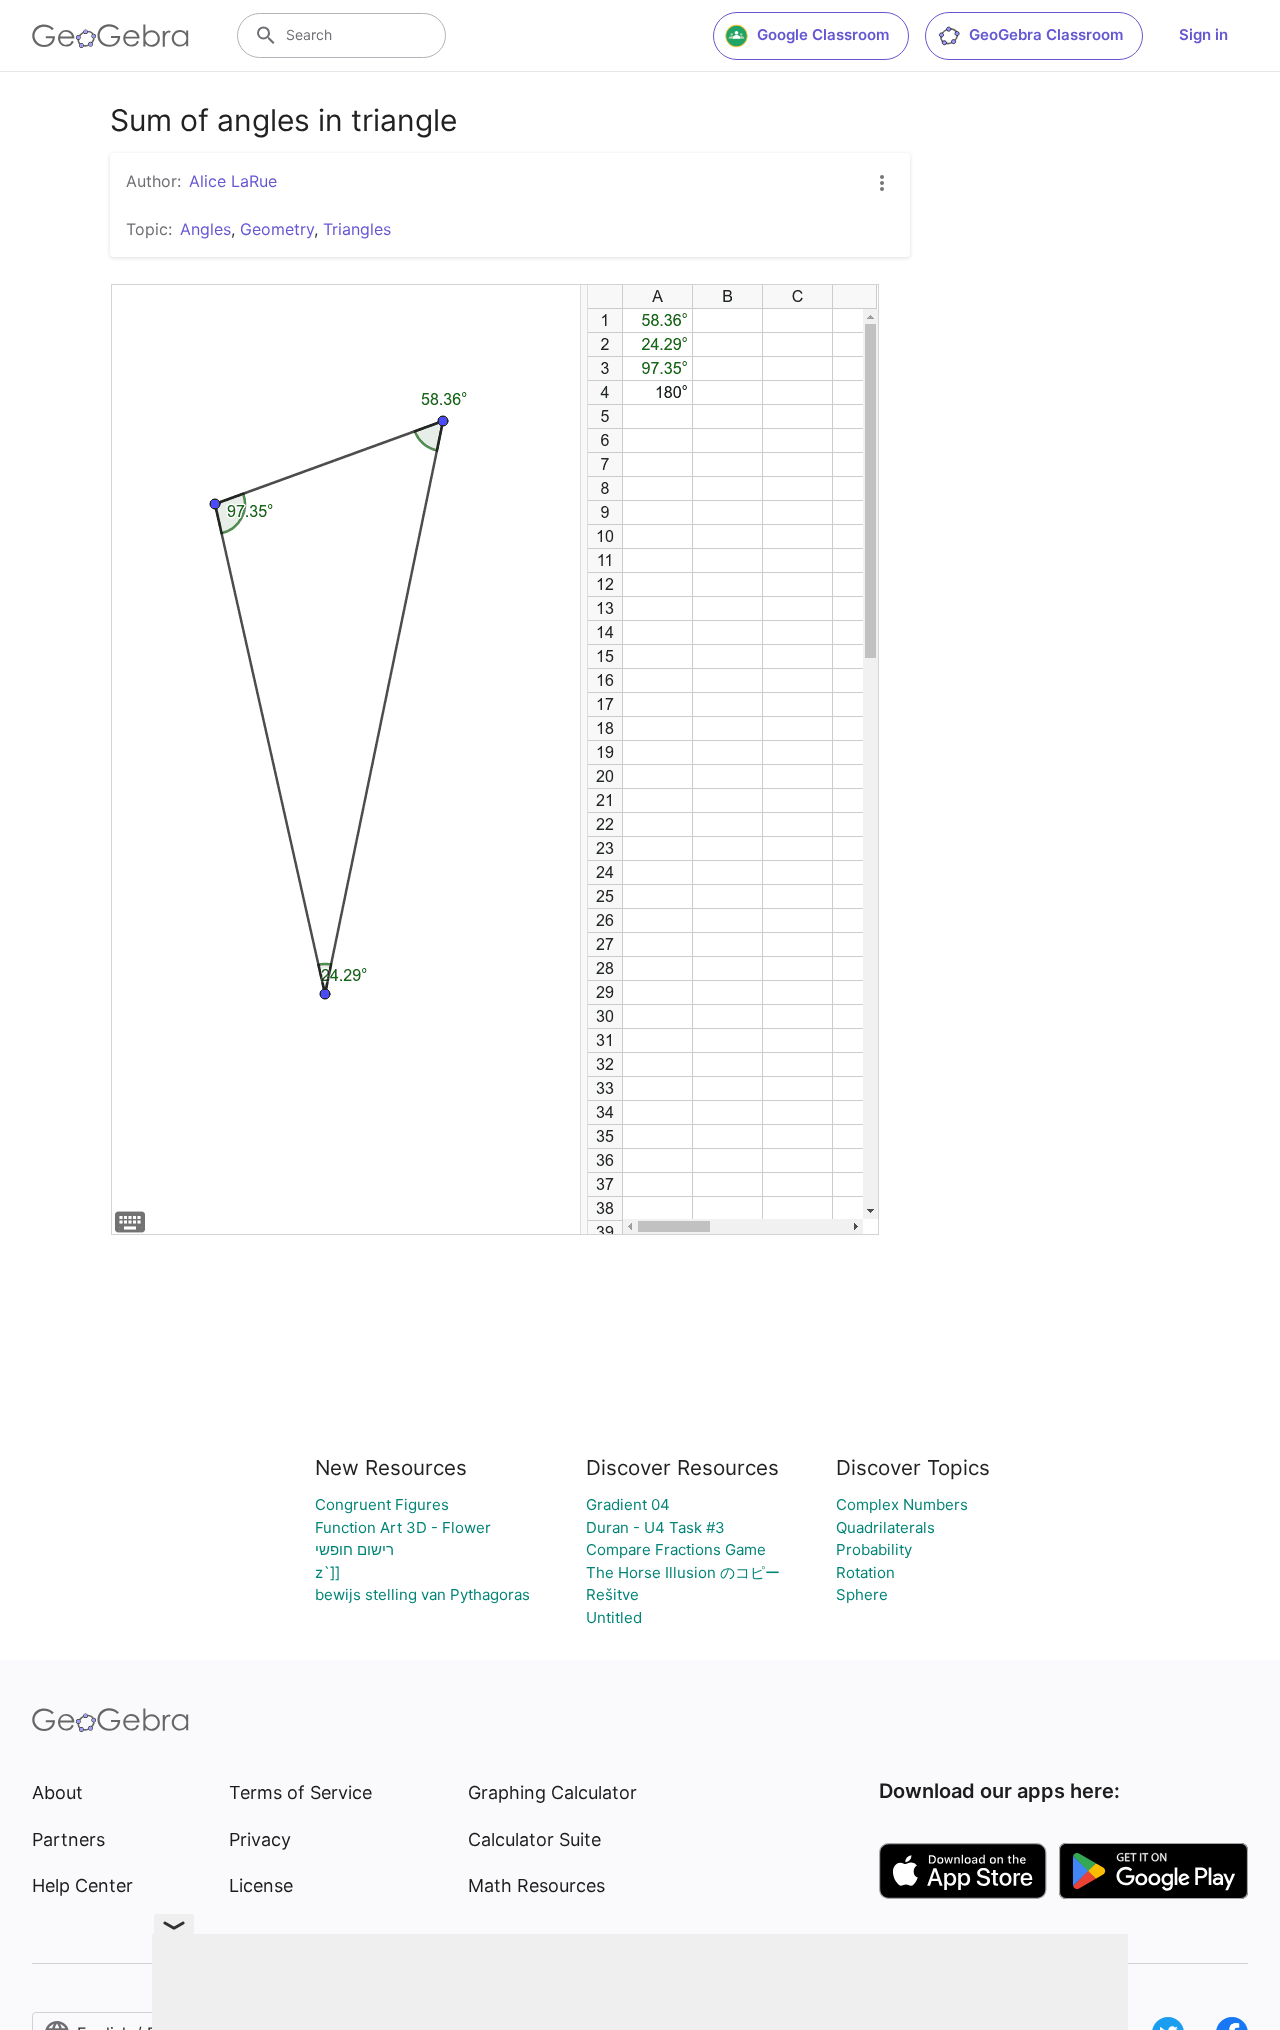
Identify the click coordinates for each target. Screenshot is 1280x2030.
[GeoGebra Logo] (110, 36)
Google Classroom (823, 34)
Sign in (1203, 34)
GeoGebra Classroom (1046, 34)
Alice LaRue (233, 181)
